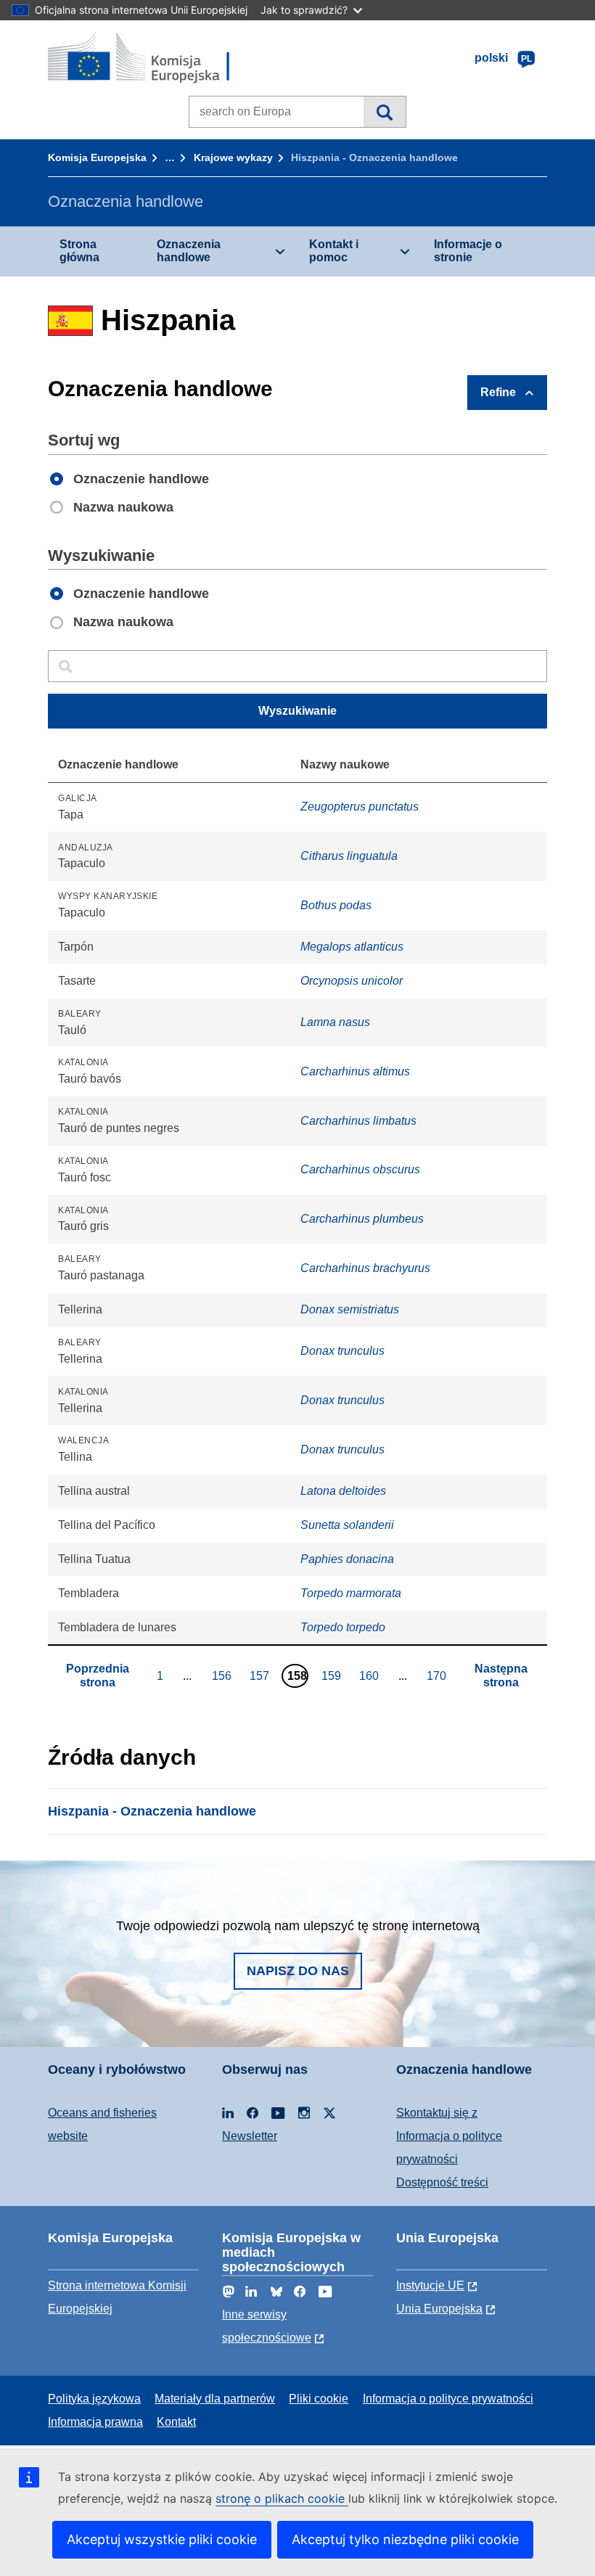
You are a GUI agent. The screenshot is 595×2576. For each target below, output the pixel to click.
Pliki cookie (319, 2399)
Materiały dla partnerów (215, 2399)
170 (438, 1675)
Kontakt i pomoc (334, 251)
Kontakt (176, 2422)
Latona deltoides (343, 1491)
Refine (498, 392)
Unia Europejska (439, 2309)
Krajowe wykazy (233, 157)
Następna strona (501, 1675)
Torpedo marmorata (351, 1593)
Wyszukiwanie (384, 112)
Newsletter (250, 2136)
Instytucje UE (430, 2285)
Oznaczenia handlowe (189, 251)
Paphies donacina (347, 1559)
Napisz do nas (298, 1971)
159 (333, 1675)
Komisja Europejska (97, 157)
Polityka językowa (94, 2399)
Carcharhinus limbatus (358, 1121)
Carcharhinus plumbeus (362, 1219)
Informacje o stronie (468, 251)
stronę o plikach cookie (282, 2498)
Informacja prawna (95, 2422)
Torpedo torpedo (343, 1627)
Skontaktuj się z (437, 2113)
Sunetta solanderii (347, 1525)
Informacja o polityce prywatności (448, 2399)
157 (261, 1675)
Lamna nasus (335, 1022)
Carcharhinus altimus (355, 1071)
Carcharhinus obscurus (360, 1169)
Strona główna (79, 251)
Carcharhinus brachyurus (365, 1268)
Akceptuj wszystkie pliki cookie (162, 2539)
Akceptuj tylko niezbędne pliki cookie (405, 2539)
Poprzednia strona (98, 1675)
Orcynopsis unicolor (352, 981)
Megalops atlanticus (352, 947)
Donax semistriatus (350, 1309)
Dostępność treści (442, 2182)
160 (371, 1675)
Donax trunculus (342, 1351)
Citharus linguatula (349, 856)
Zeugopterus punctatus (360, 807)
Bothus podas (336, 905)
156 (223, 1675)
